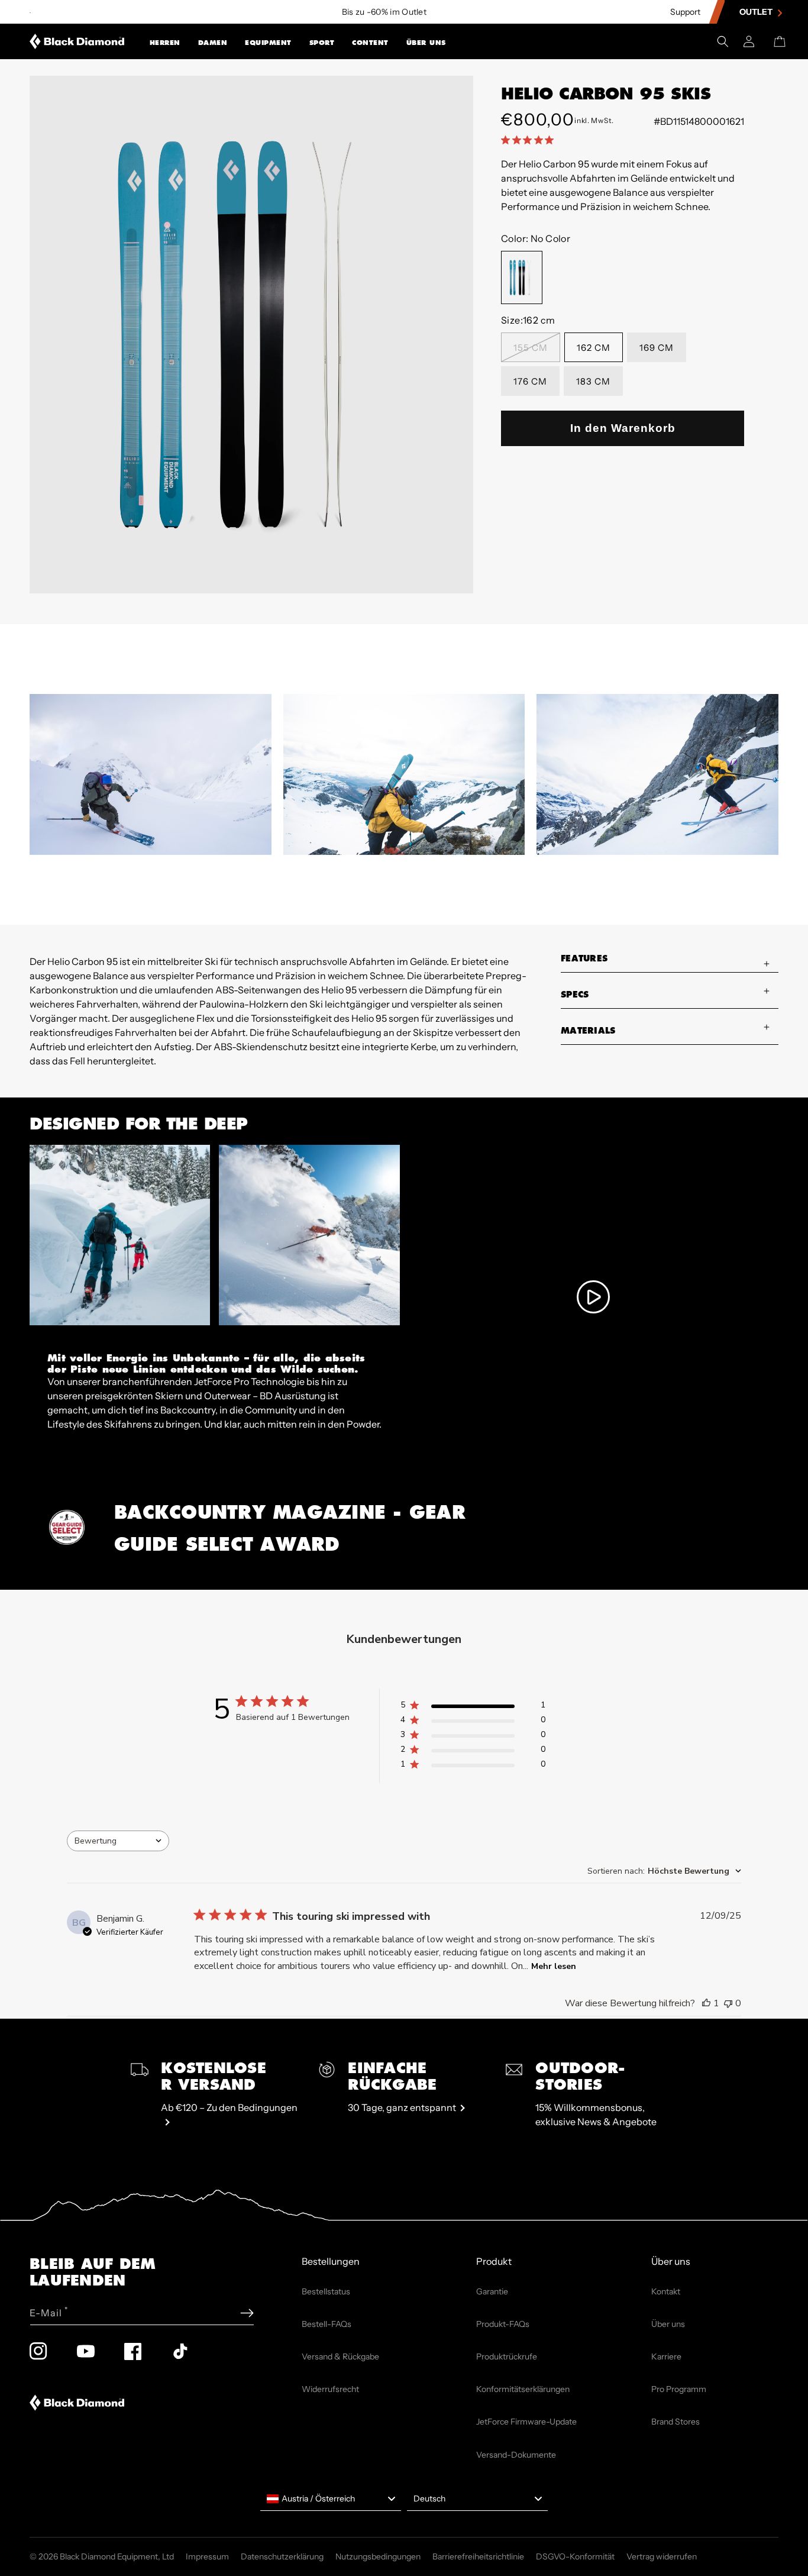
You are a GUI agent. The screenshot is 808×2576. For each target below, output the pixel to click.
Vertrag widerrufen (662, 2556)
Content (370, 43)
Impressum (207, 2556)
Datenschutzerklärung (282, 2556)
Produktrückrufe (507, 2357)
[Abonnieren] (247, 2313)
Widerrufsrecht (330, 2389)
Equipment (268, 43)
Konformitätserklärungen (523, 2389)
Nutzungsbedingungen (378, 2556)
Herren (165, 43)
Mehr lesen (554, 1966)
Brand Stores (676, 2422)
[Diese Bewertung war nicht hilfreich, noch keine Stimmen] (728, 2003)
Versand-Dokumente (516, 2455)
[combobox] (118, 1841)
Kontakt (666, 2291)
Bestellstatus (326, 2291)
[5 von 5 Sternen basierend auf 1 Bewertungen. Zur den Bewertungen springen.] (530, 140)
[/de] (77, 41)
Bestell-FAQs (327, 2324)
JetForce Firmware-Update (526, 2422)
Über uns (426, 43)
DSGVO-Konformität (575, 2556)
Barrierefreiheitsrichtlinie (478, 2556)
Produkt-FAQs (503, 2324)
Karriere (666, 2357)
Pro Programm (679, 2389)
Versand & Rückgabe (340, 2357)
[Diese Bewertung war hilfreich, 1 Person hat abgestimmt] (706, 2003)
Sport (322, 43)
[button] (165, 41)
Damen (213, 43)
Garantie (492, 2291)
